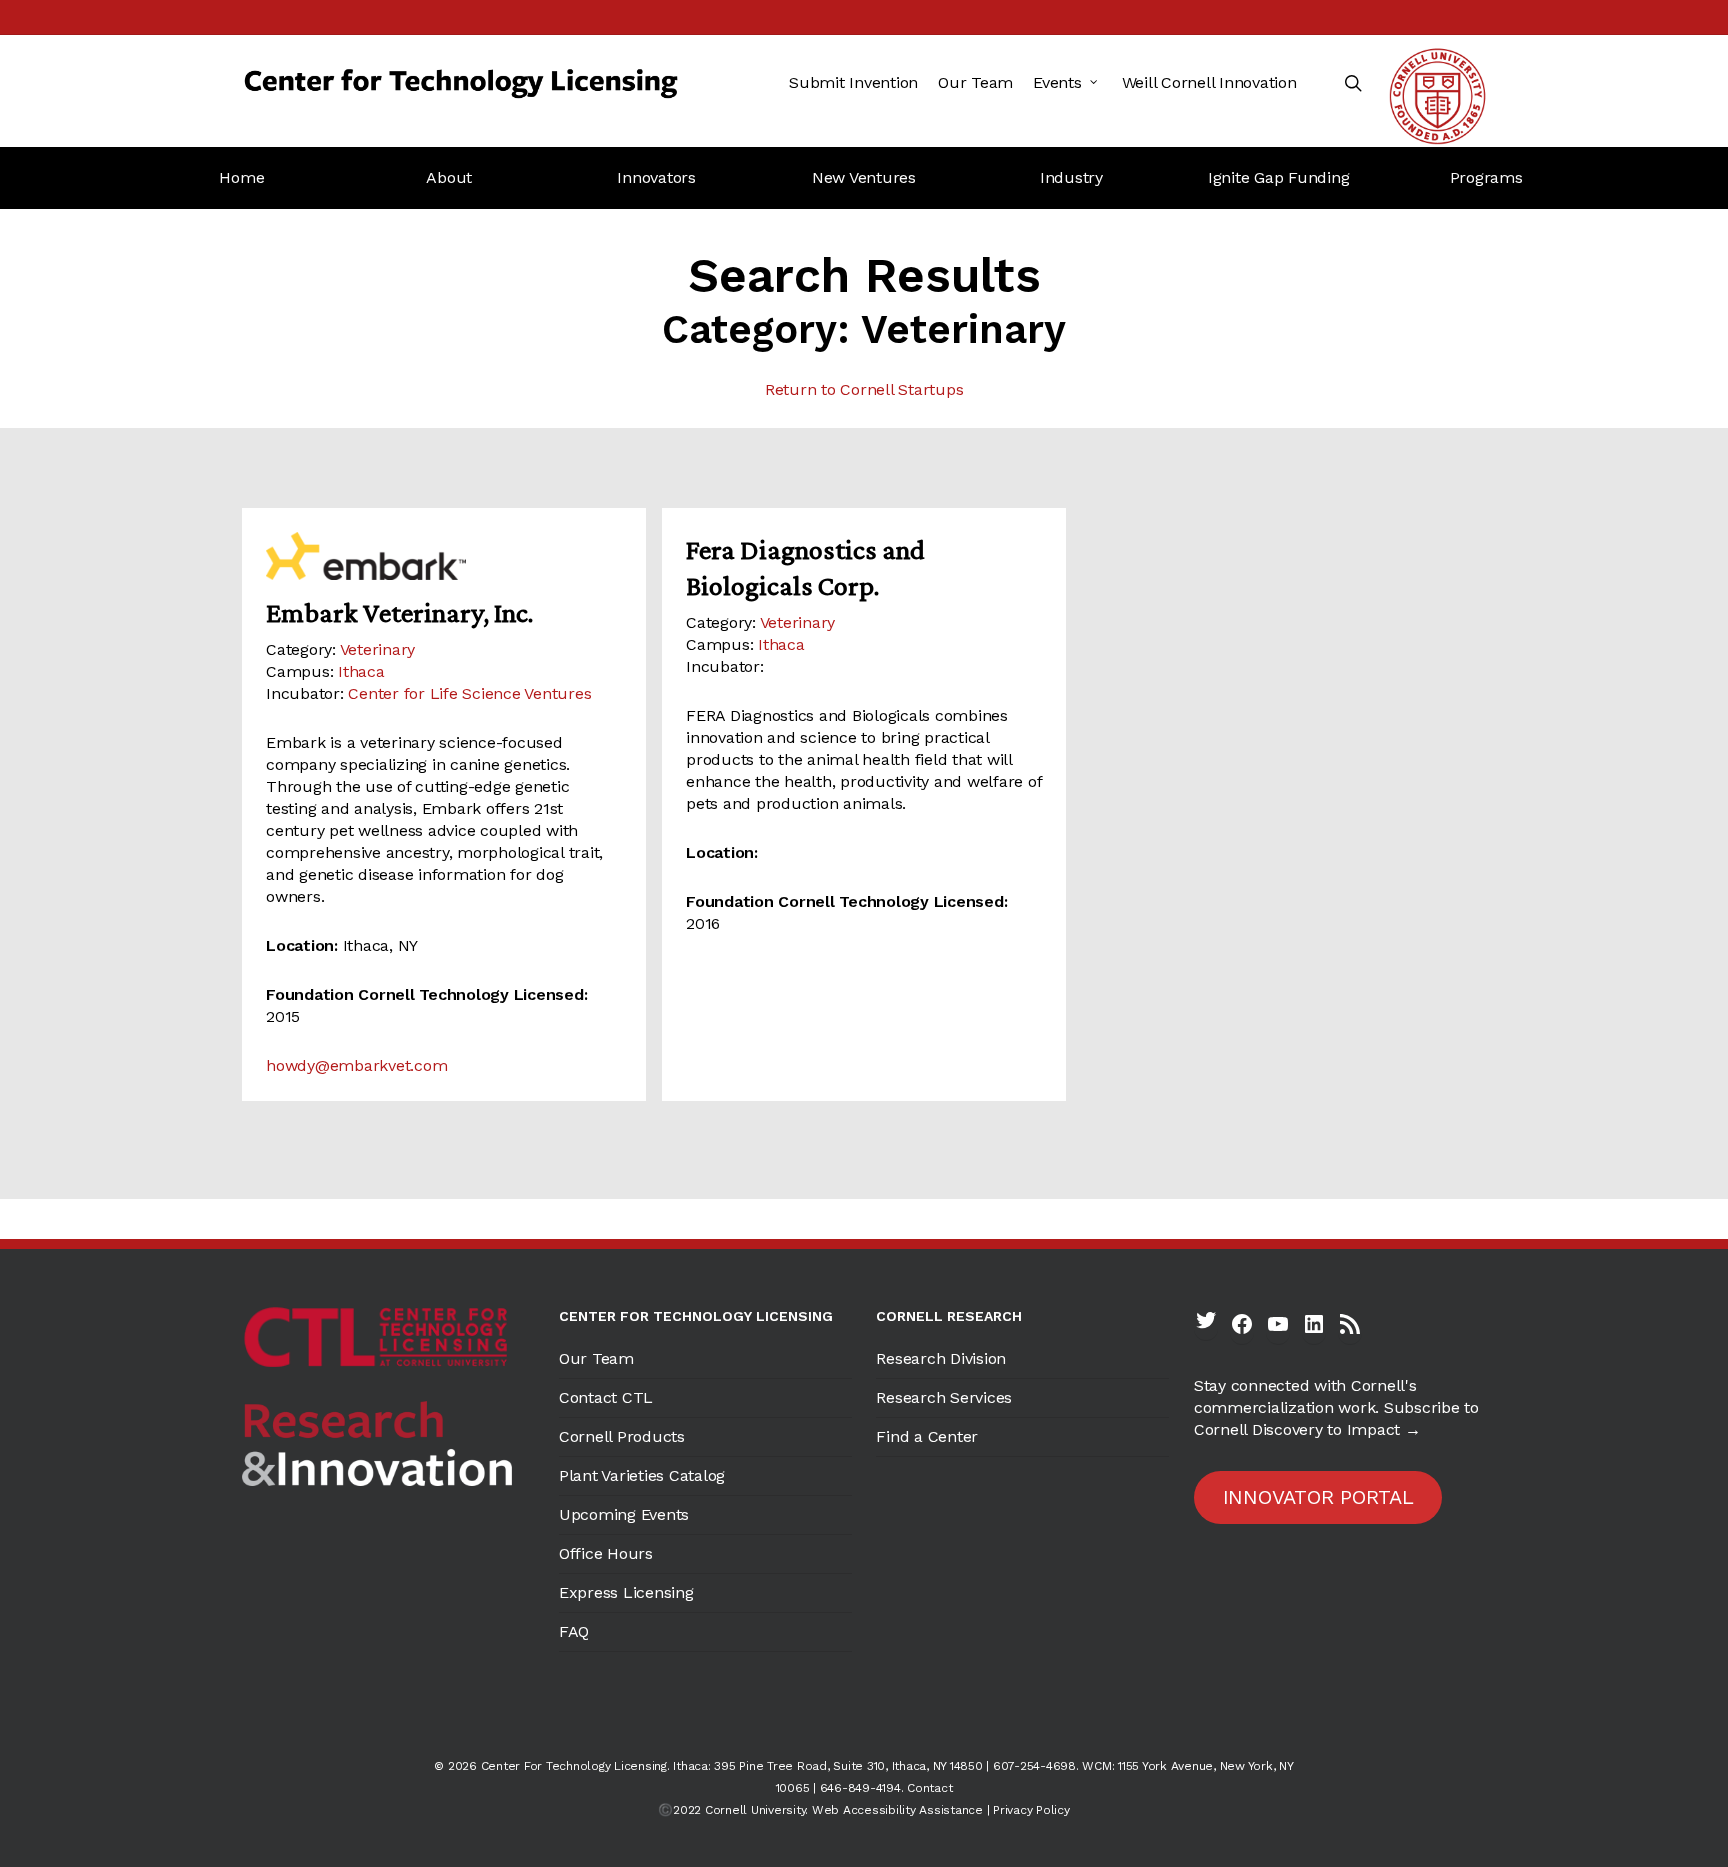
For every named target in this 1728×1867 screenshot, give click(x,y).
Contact (929, 1788)
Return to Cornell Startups (864, 389)
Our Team (596, 1358)
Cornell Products (622, 1436)
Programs (1486, 177)
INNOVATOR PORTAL (1318, 1497)
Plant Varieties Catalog (642, 1475)
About (449, 177)
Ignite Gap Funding (1279, 177)
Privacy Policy (1031, 1810)
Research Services (944, 1397)
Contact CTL (606, 1397)
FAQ (574, 1631)
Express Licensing (626, 1592)
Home (241, 177)
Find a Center (927, 1436)
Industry (1071, 177)
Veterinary (378, 649)
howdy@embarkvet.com (356, 1065)
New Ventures (864, 177)
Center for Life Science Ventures (469, 693)
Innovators (656, 177)
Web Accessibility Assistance (897, 1810)
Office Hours (606, 1553)
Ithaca (361, 671)
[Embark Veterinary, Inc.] (444, 555)
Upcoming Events (624, 1514)
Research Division (941, 1358)
